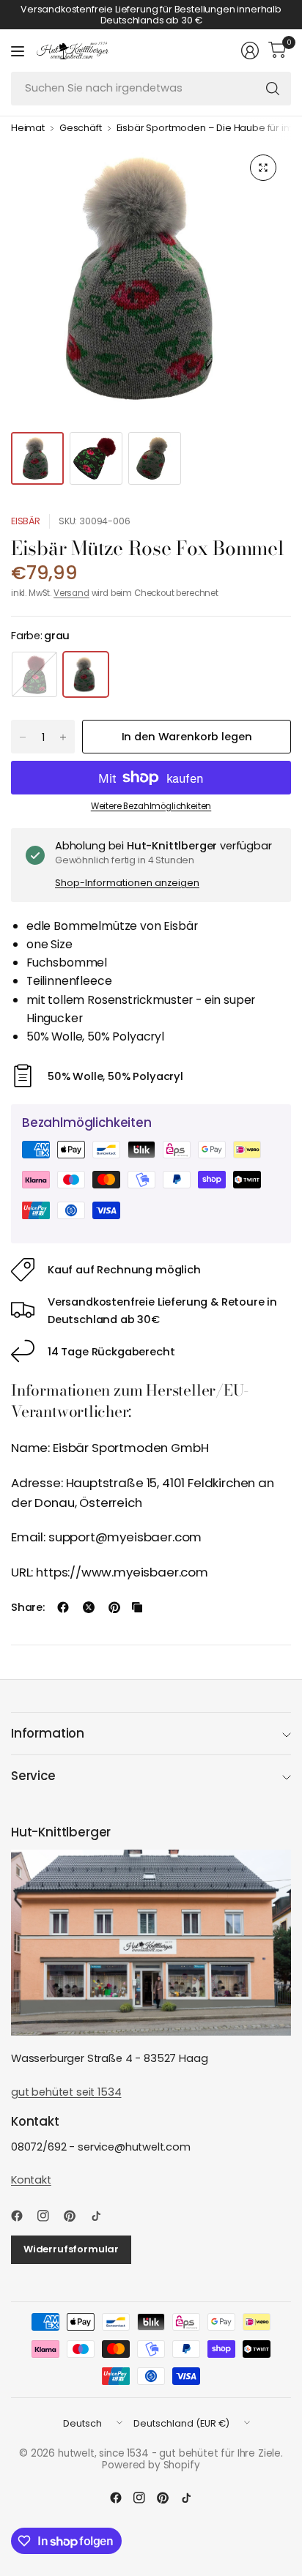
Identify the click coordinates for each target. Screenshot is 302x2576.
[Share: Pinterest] (114, 1607)
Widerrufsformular (71, 2249)
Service (33, 1776)
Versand (71, 593)
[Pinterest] (75, 2216)
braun (34, 674)
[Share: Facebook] (63, 1607)
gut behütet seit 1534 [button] (66, 2092)
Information (48, 1733)
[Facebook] (23, 2216)
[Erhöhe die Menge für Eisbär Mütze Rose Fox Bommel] (63, 737)
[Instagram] (49, 2216)
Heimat (28, 129)
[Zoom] (263, 168)
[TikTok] (102, 2216)
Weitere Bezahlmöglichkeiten (151, 806)
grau (86, 674)
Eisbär (26, 521)
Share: (28, 1608)
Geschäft (81, 129)
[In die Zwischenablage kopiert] (137, 1607)
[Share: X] (89, 1607)
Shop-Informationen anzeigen (127, 883)
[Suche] (273, 89)
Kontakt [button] (31, 2180)
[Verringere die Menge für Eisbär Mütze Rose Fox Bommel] (23, 737)
